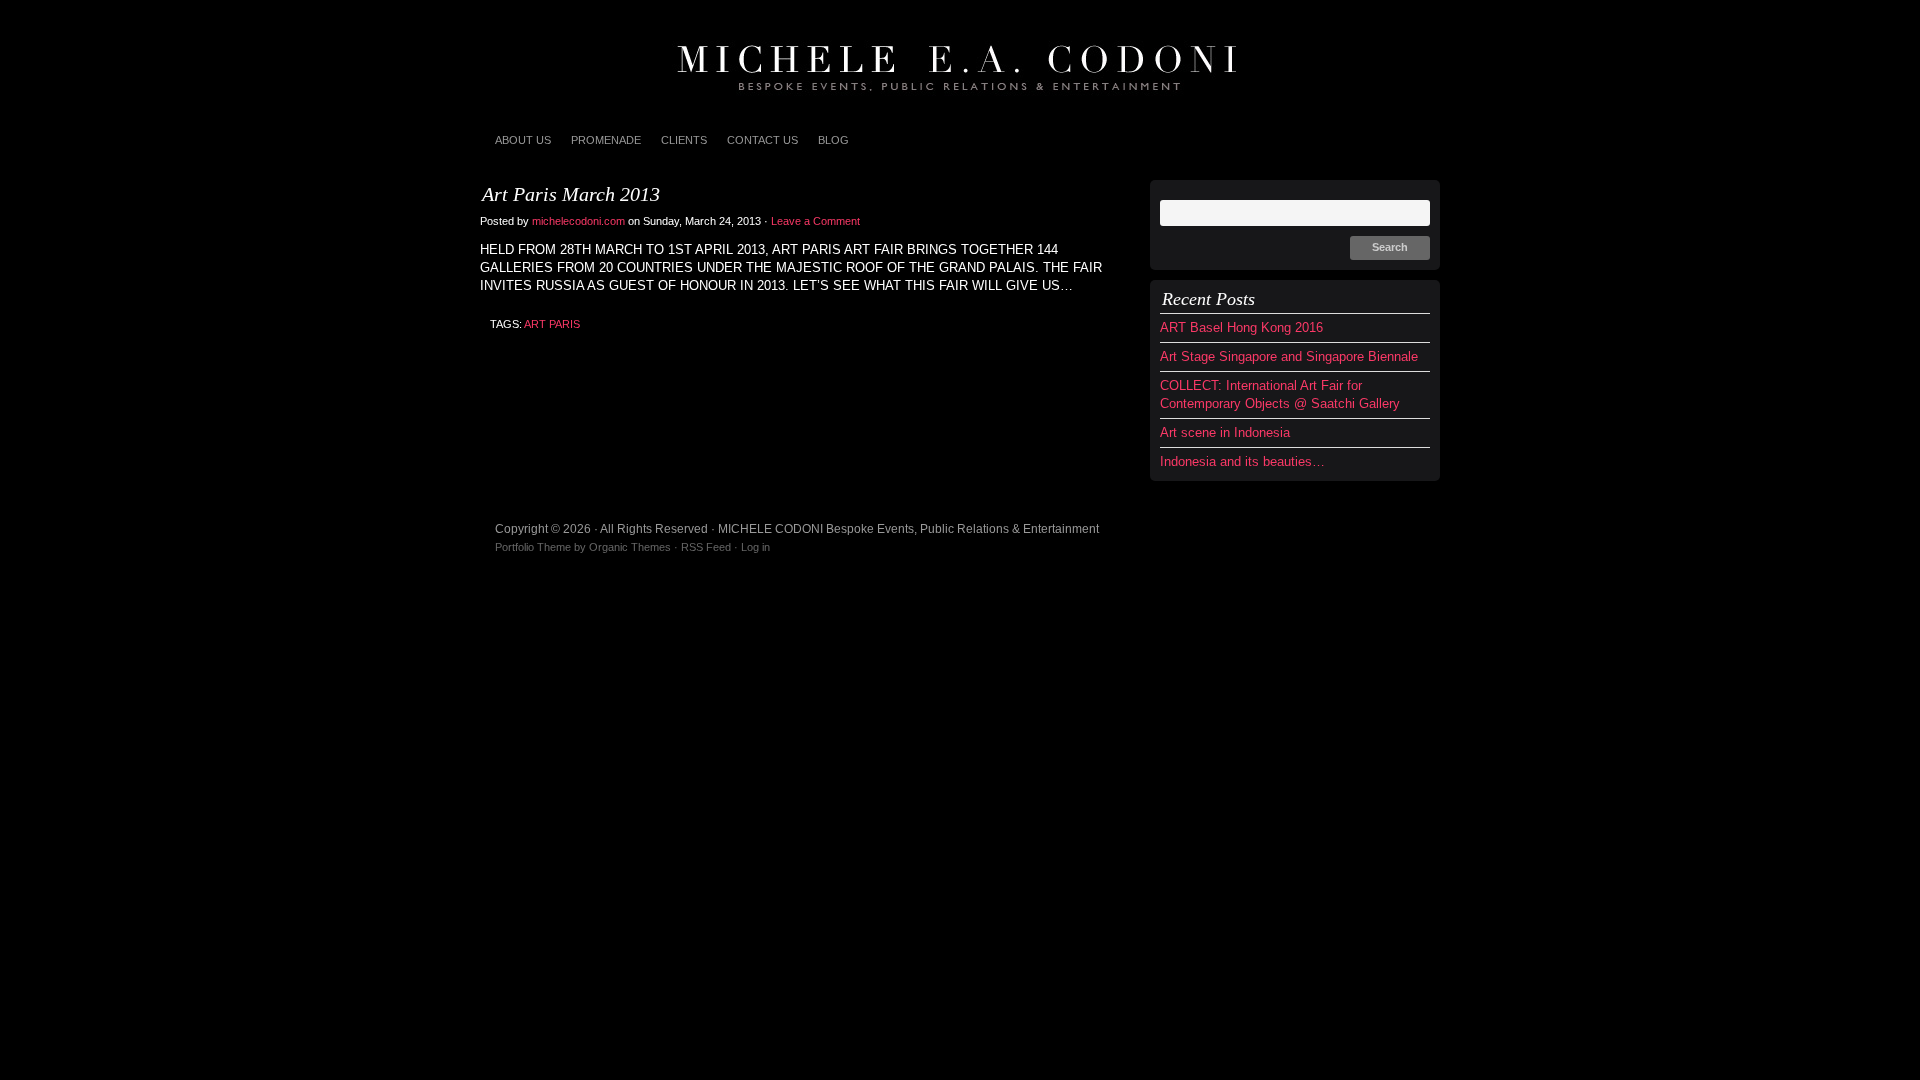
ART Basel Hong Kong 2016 (1241, 327)
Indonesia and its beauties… (1242, 461)
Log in (755, 547)
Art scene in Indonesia (1225, 432)
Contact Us (762, 140)
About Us (523, 140)
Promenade (606, 140)
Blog (833, 140)
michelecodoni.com (578, 221)
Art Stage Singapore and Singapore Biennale (1289, 356)
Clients (684, 140)
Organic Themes (630, 547)
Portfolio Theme (533, 547)
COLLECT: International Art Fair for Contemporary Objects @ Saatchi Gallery (1280, 394)
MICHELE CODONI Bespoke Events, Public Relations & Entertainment (960, 60)
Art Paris (552, 324)
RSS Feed (706, 547)
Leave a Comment (817, 221)
